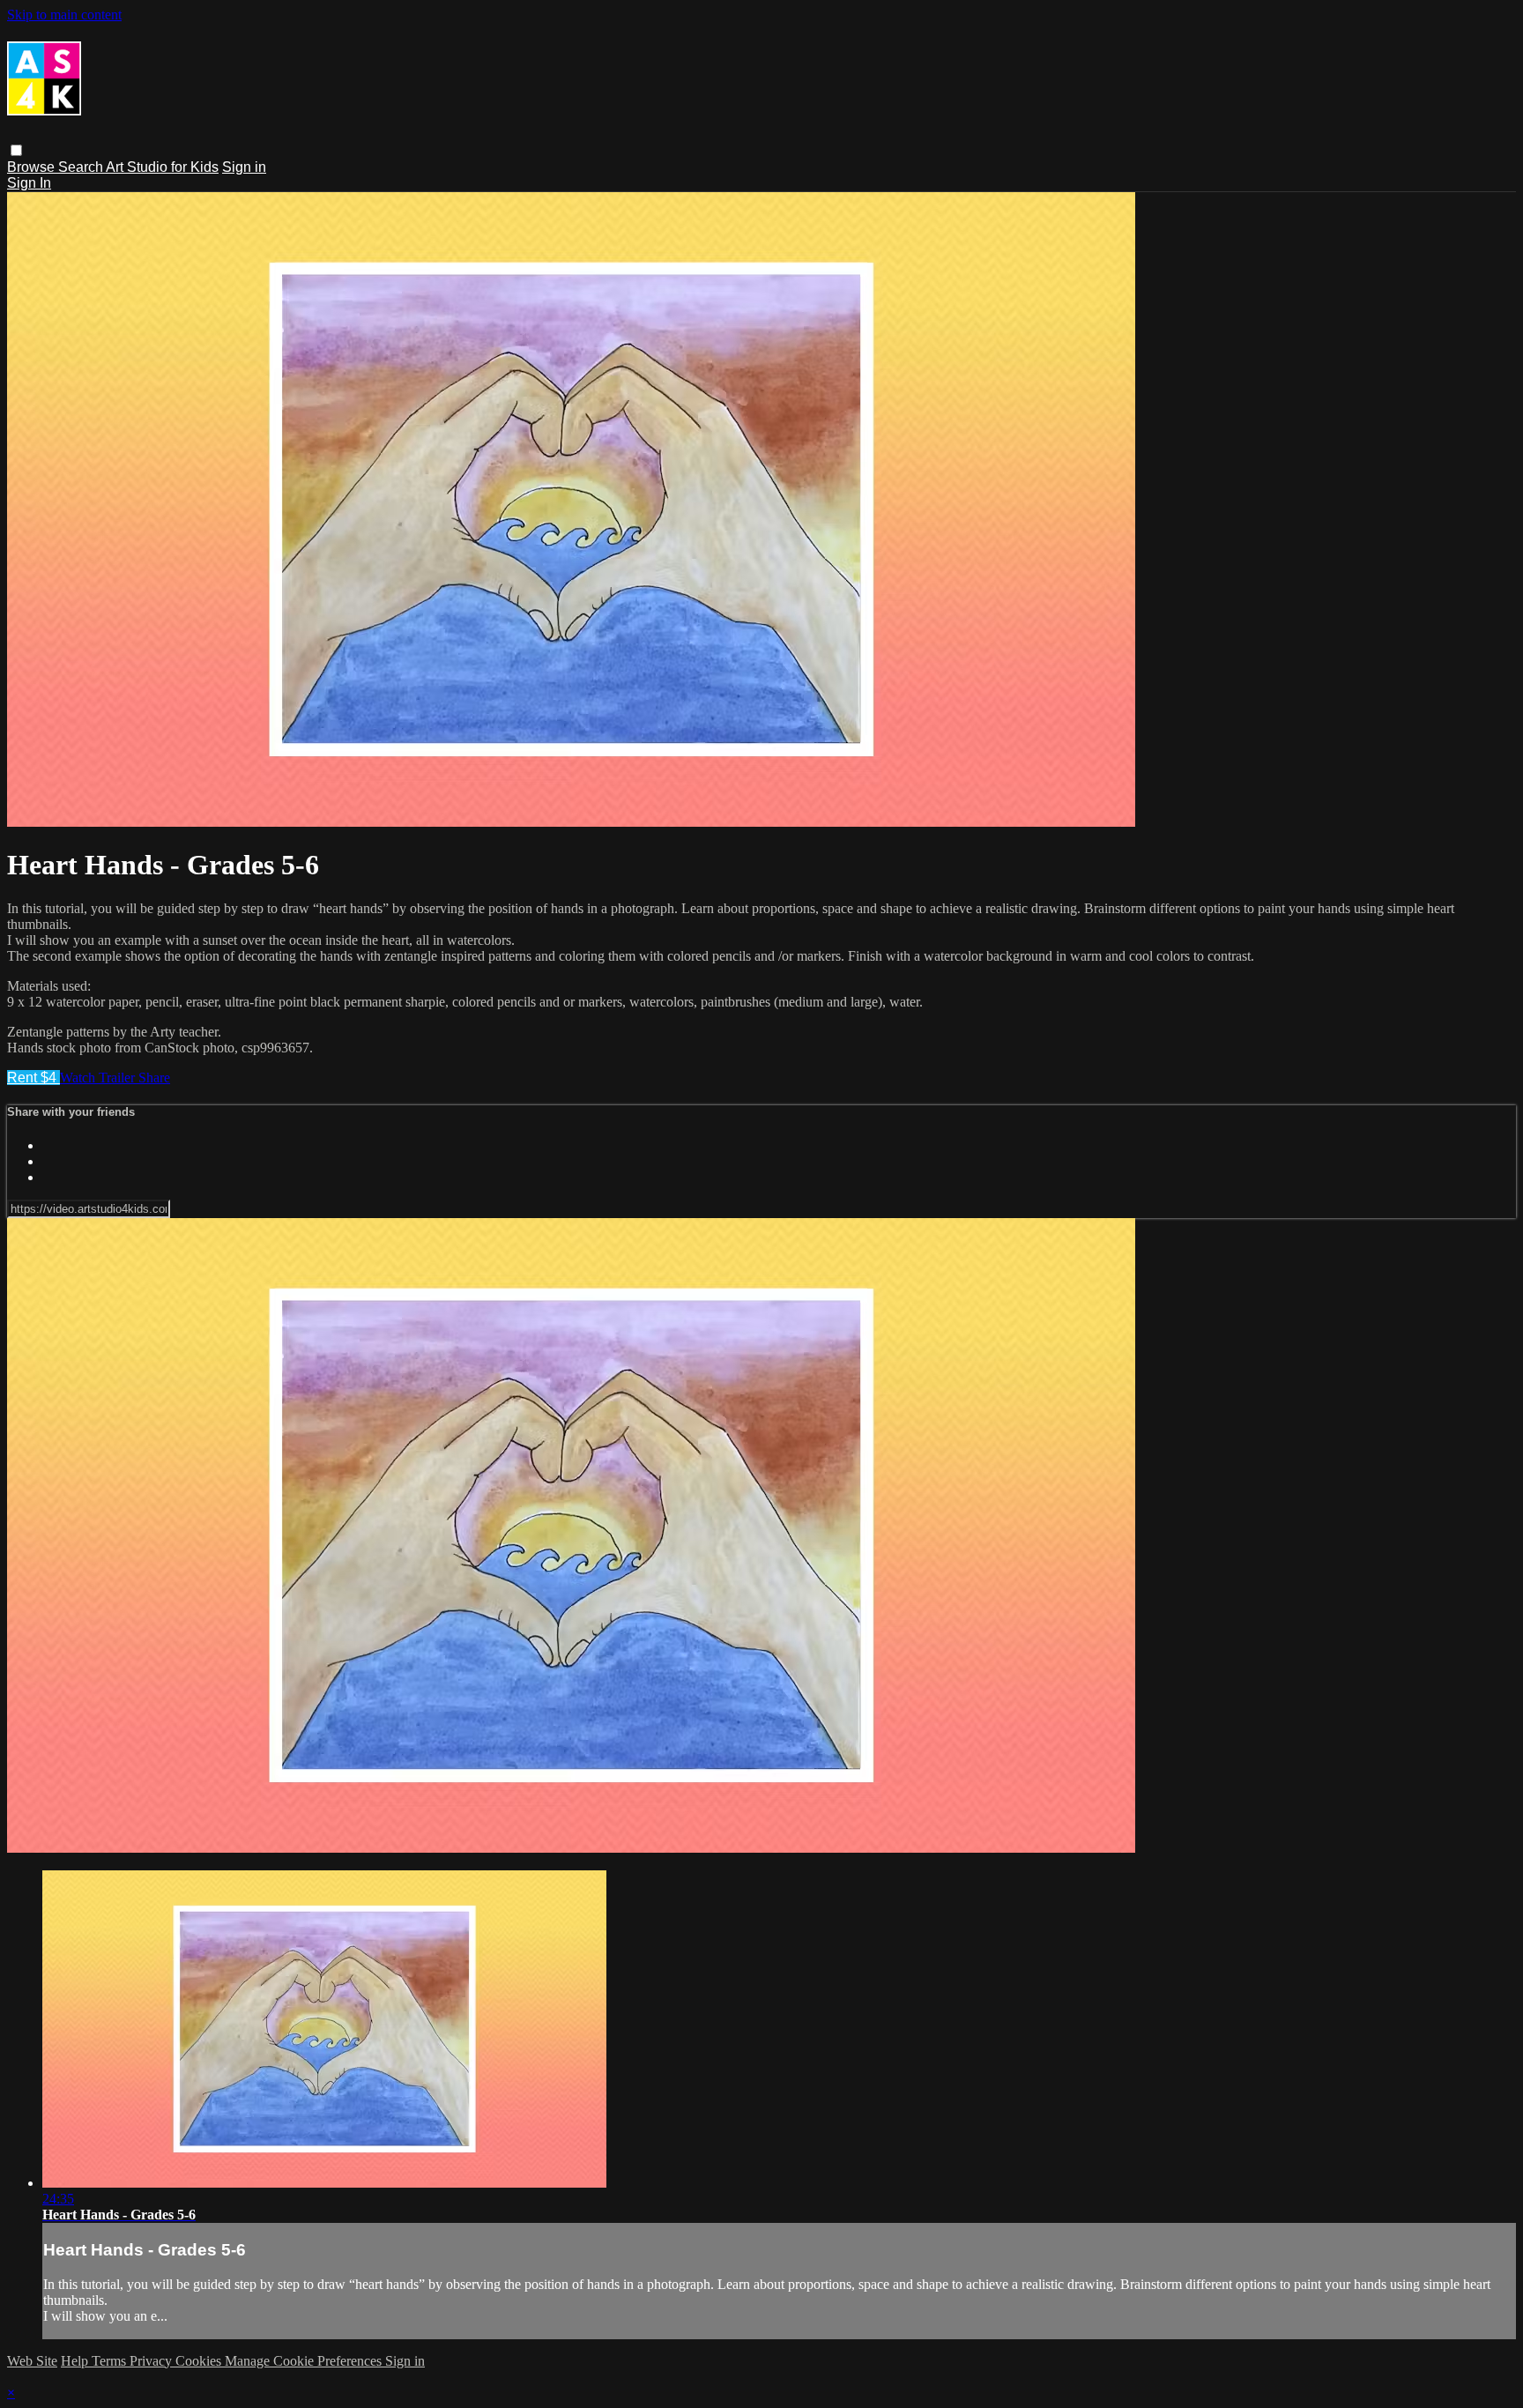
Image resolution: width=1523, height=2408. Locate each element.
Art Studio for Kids (162, 167)
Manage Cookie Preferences (305, 2361)
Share (154, 1078)
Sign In (29, 183)
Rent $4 (33, 1078)
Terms (111, 2361)
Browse (33, 167)
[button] (16, 150)
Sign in (244, 167)
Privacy (152, 2361)
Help (76, 2361)
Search (82, 167)
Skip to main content (64, 15)
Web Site (32, 2361)
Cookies (200, 2361)
